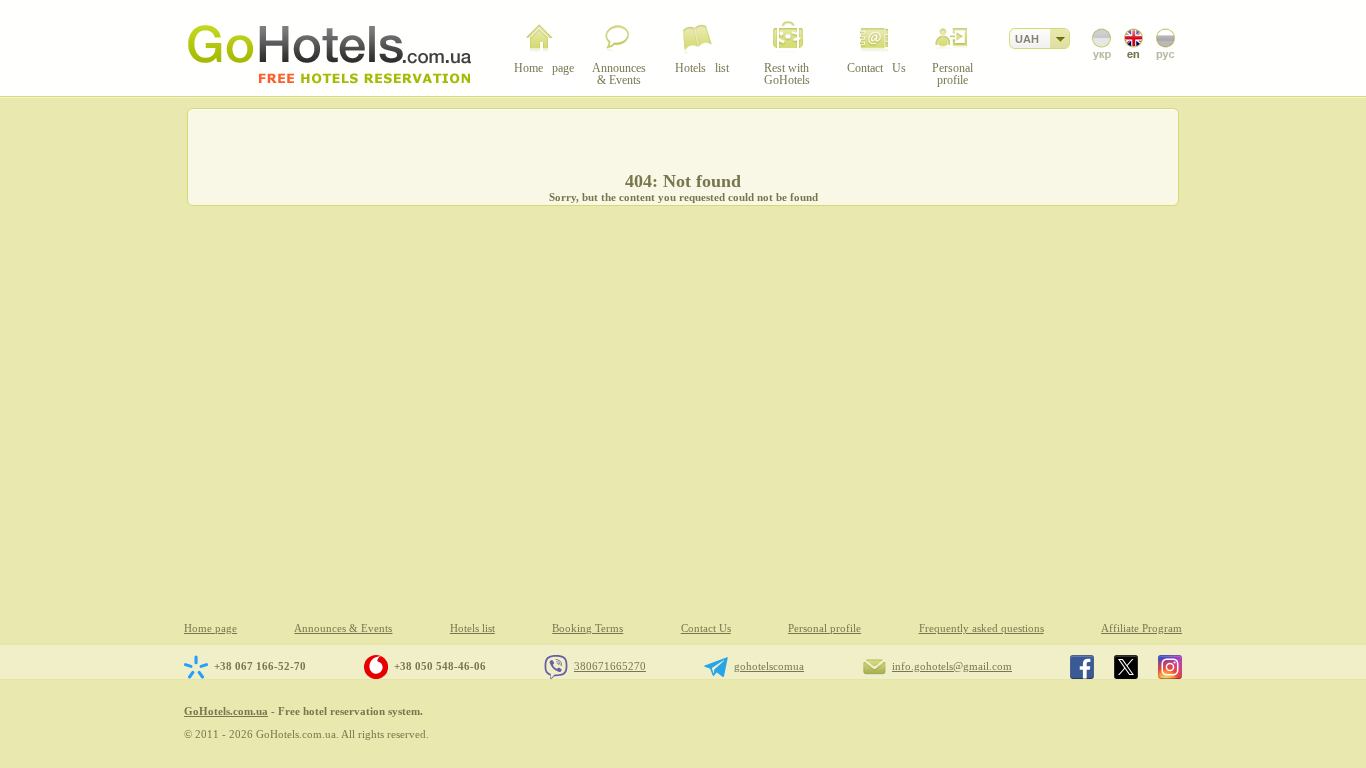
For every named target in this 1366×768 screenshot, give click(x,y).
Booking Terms (587, 628)
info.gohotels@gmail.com (952, 666)
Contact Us (706, 628)
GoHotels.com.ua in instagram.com (1170, 667)
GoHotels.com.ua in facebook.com (1082, 667)
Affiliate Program (1141, 628)
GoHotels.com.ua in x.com (1126, 667)
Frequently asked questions (981, 628)
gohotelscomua (769, 666)
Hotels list (472, 628)
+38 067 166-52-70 (260, 666)
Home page (210, 628)
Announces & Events (343, 628)
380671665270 (610, 666)
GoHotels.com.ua (226, 711)
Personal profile (824, 628)
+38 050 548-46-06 (440, 666)
